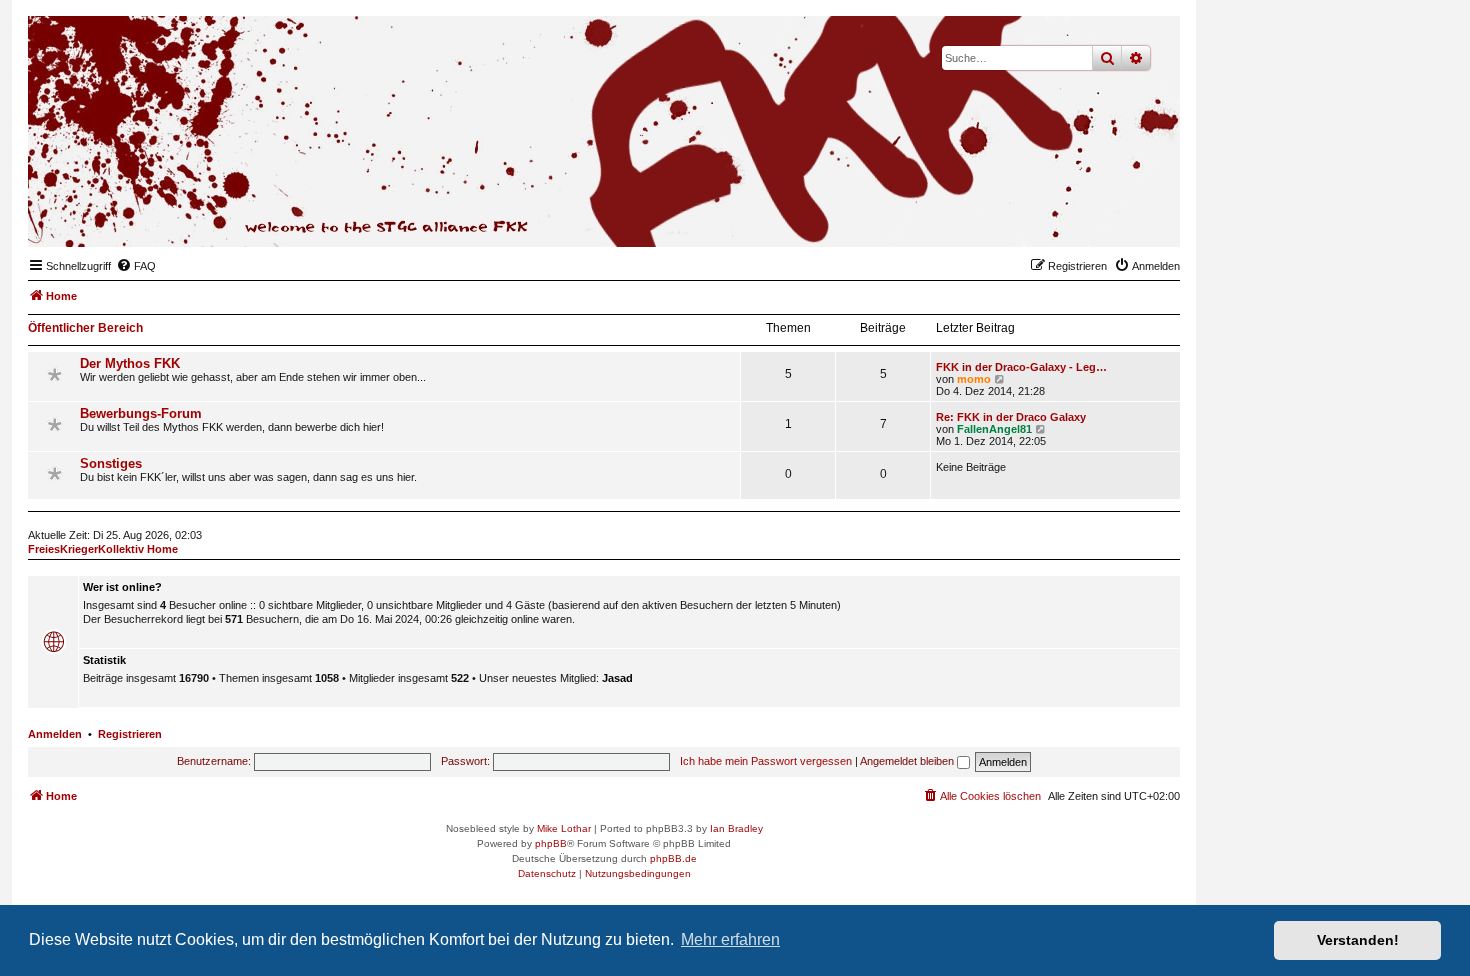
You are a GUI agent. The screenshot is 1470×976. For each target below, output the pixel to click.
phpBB (551, 843)
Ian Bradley (736, 828)
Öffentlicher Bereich (85, 328)
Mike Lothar (564, 828)
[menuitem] (136, 266)
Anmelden (55, 734)
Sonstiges (111, 463)
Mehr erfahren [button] (730, 939)
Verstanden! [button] (1358, 940)
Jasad (617, 678)
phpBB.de (673, 858)
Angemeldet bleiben (908, 761)
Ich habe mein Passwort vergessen (766, 761)
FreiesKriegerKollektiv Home (103, 549)
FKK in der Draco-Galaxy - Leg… (1021, 367)
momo (974, 379)
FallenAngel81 (994, 429)
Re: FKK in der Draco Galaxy (1011, 417)
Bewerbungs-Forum (141, 413)
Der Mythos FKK (130, 363)
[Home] (1067, 216)
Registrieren (130, 734)
